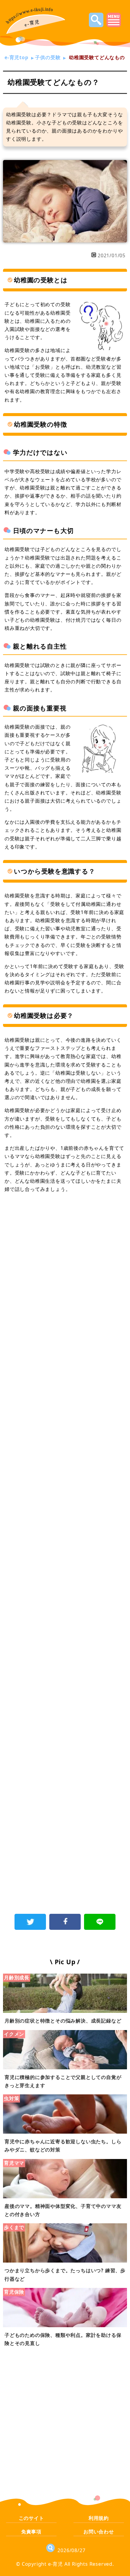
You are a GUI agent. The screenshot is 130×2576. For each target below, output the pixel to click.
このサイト (31, 2518)
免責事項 (31, 2532)
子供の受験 (48, 57)
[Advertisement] (65, 1270)
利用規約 (99, 2518)
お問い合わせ (99, 2532)
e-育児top (16, 57)
